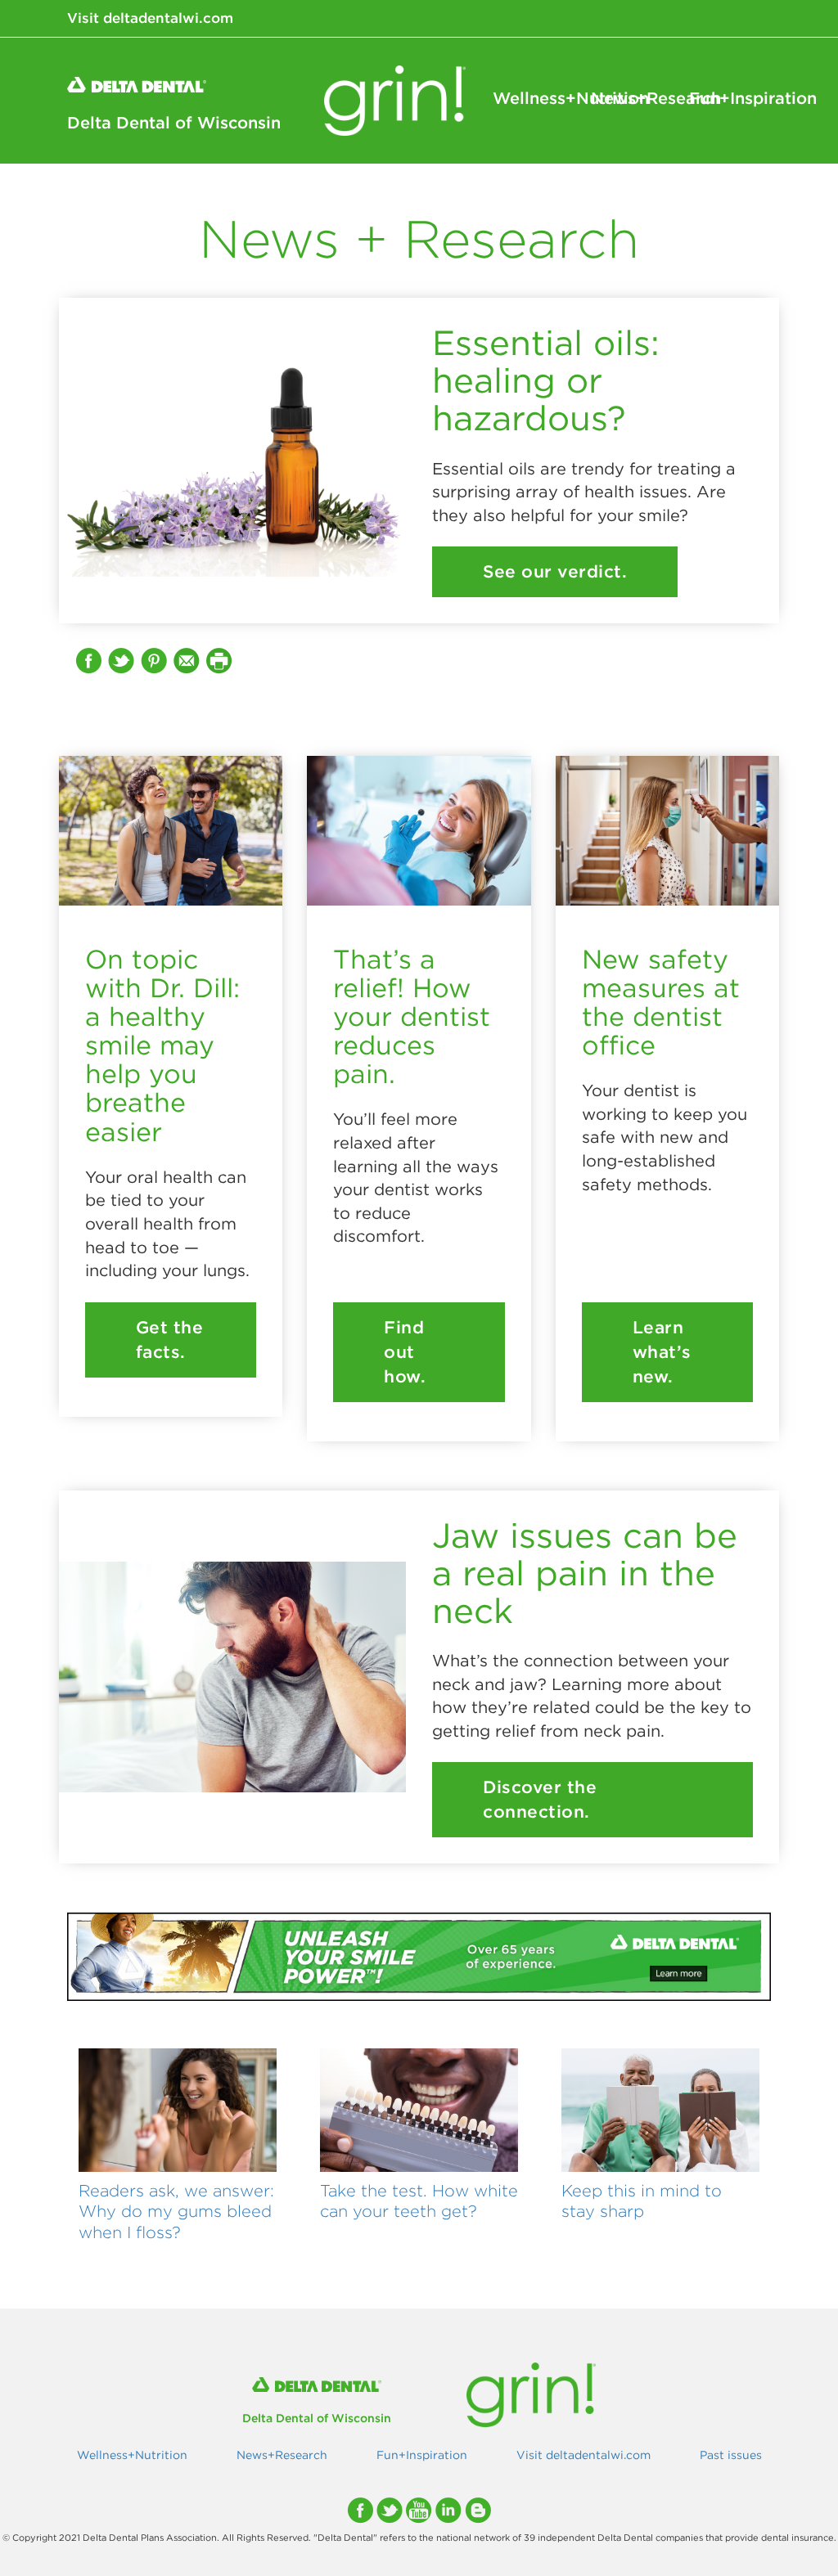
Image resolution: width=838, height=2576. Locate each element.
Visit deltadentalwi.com (150, 18)
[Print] (221, 660)
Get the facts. (170, 1340)
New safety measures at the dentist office (661, 1003)
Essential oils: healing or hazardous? (546, 380)
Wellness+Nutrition (534, 98)
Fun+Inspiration (730, 98)
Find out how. (405, 1352)
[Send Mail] (188, 660)
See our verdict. (555, 571)
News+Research (632, 98)
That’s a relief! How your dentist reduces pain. (412, 1017)
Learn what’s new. (662, 1352)
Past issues (731, 2455)
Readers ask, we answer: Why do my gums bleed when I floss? (176, 2212)
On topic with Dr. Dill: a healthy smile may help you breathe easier (162, 1045)
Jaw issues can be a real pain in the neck (585, 1573)
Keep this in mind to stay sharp (642, 2201)
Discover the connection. (540, 1799)
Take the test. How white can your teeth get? (419, 2201)
